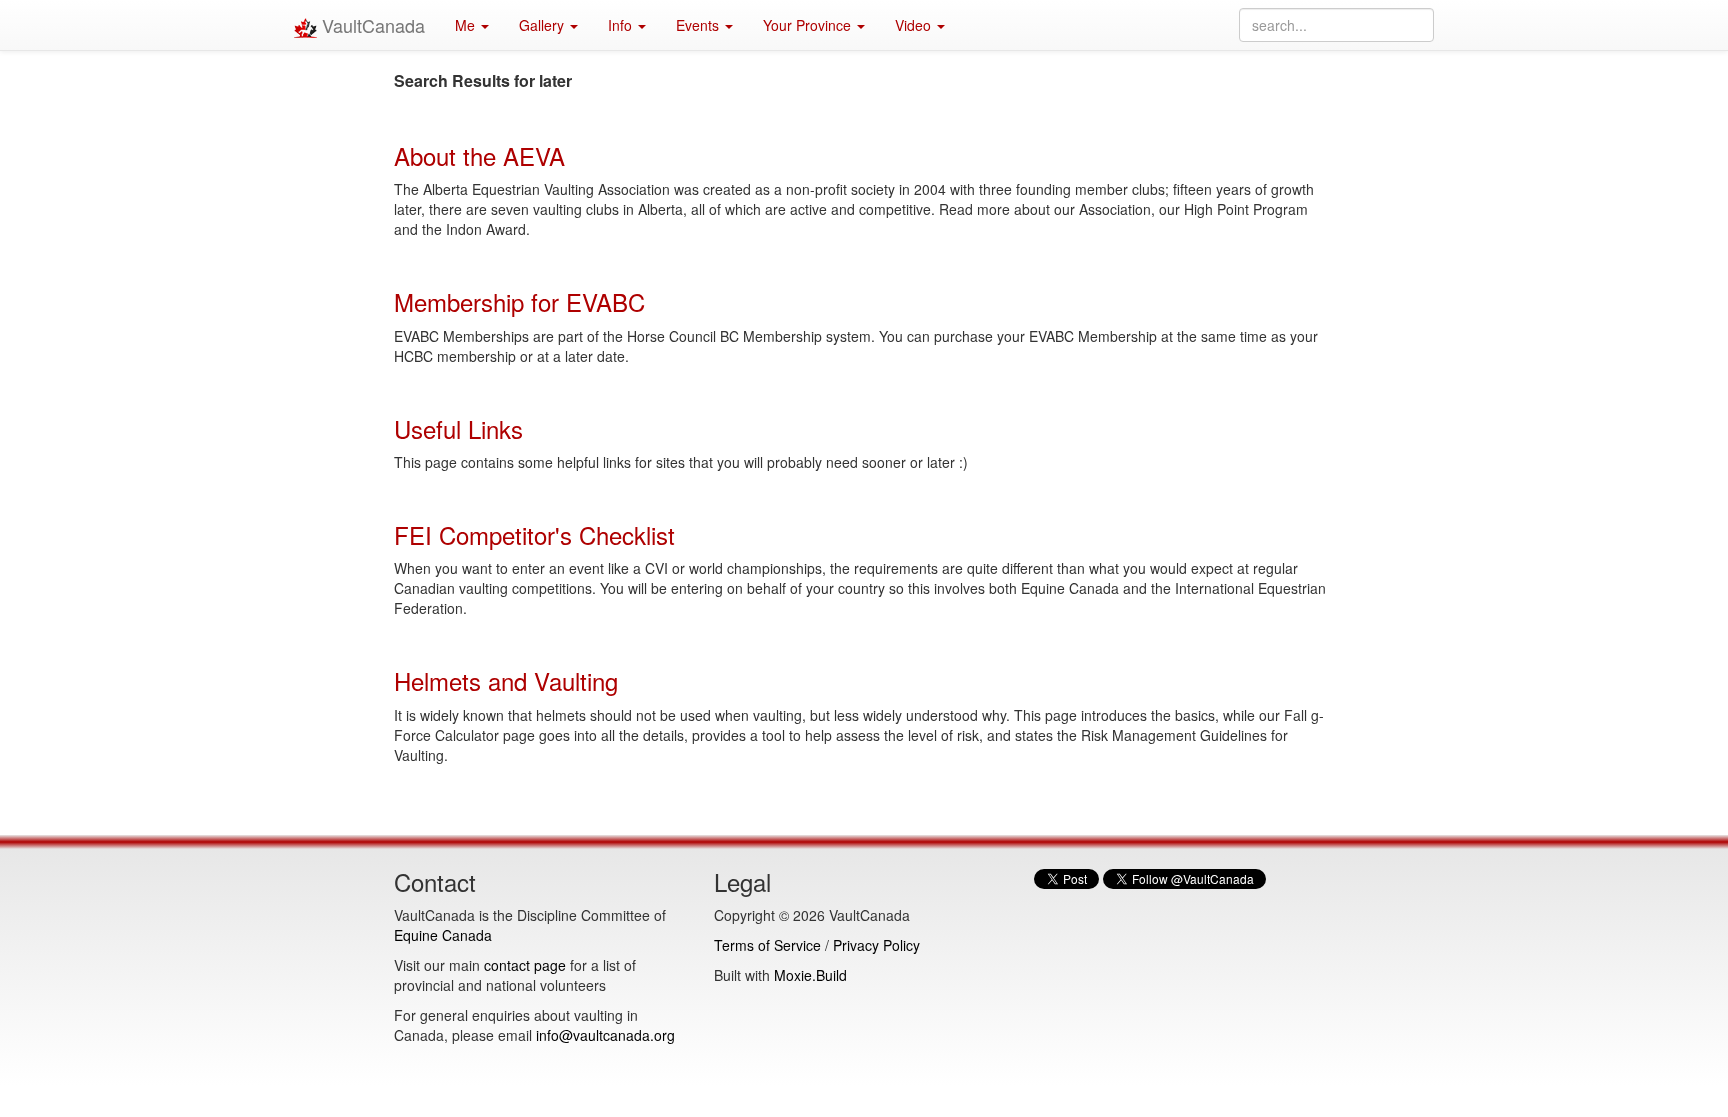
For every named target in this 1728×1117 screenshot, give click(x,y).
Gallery (543, 25)
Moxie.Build (810, 975)
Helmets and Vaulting (506, 680)
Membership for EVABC (519, 301)
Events (699, 25)
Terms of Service (767, 945)
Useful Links (458, 428)
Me (467, 25)
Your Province (809, 25)
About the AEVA (479, 155)
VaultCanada (371, 25)
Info (622, 25)
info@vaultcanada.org (605, 1035)
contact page (525, 965)
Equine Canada (443, 935)
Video (915, 25)
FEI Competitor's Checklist (534, 534)
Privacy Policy (876, 945)
